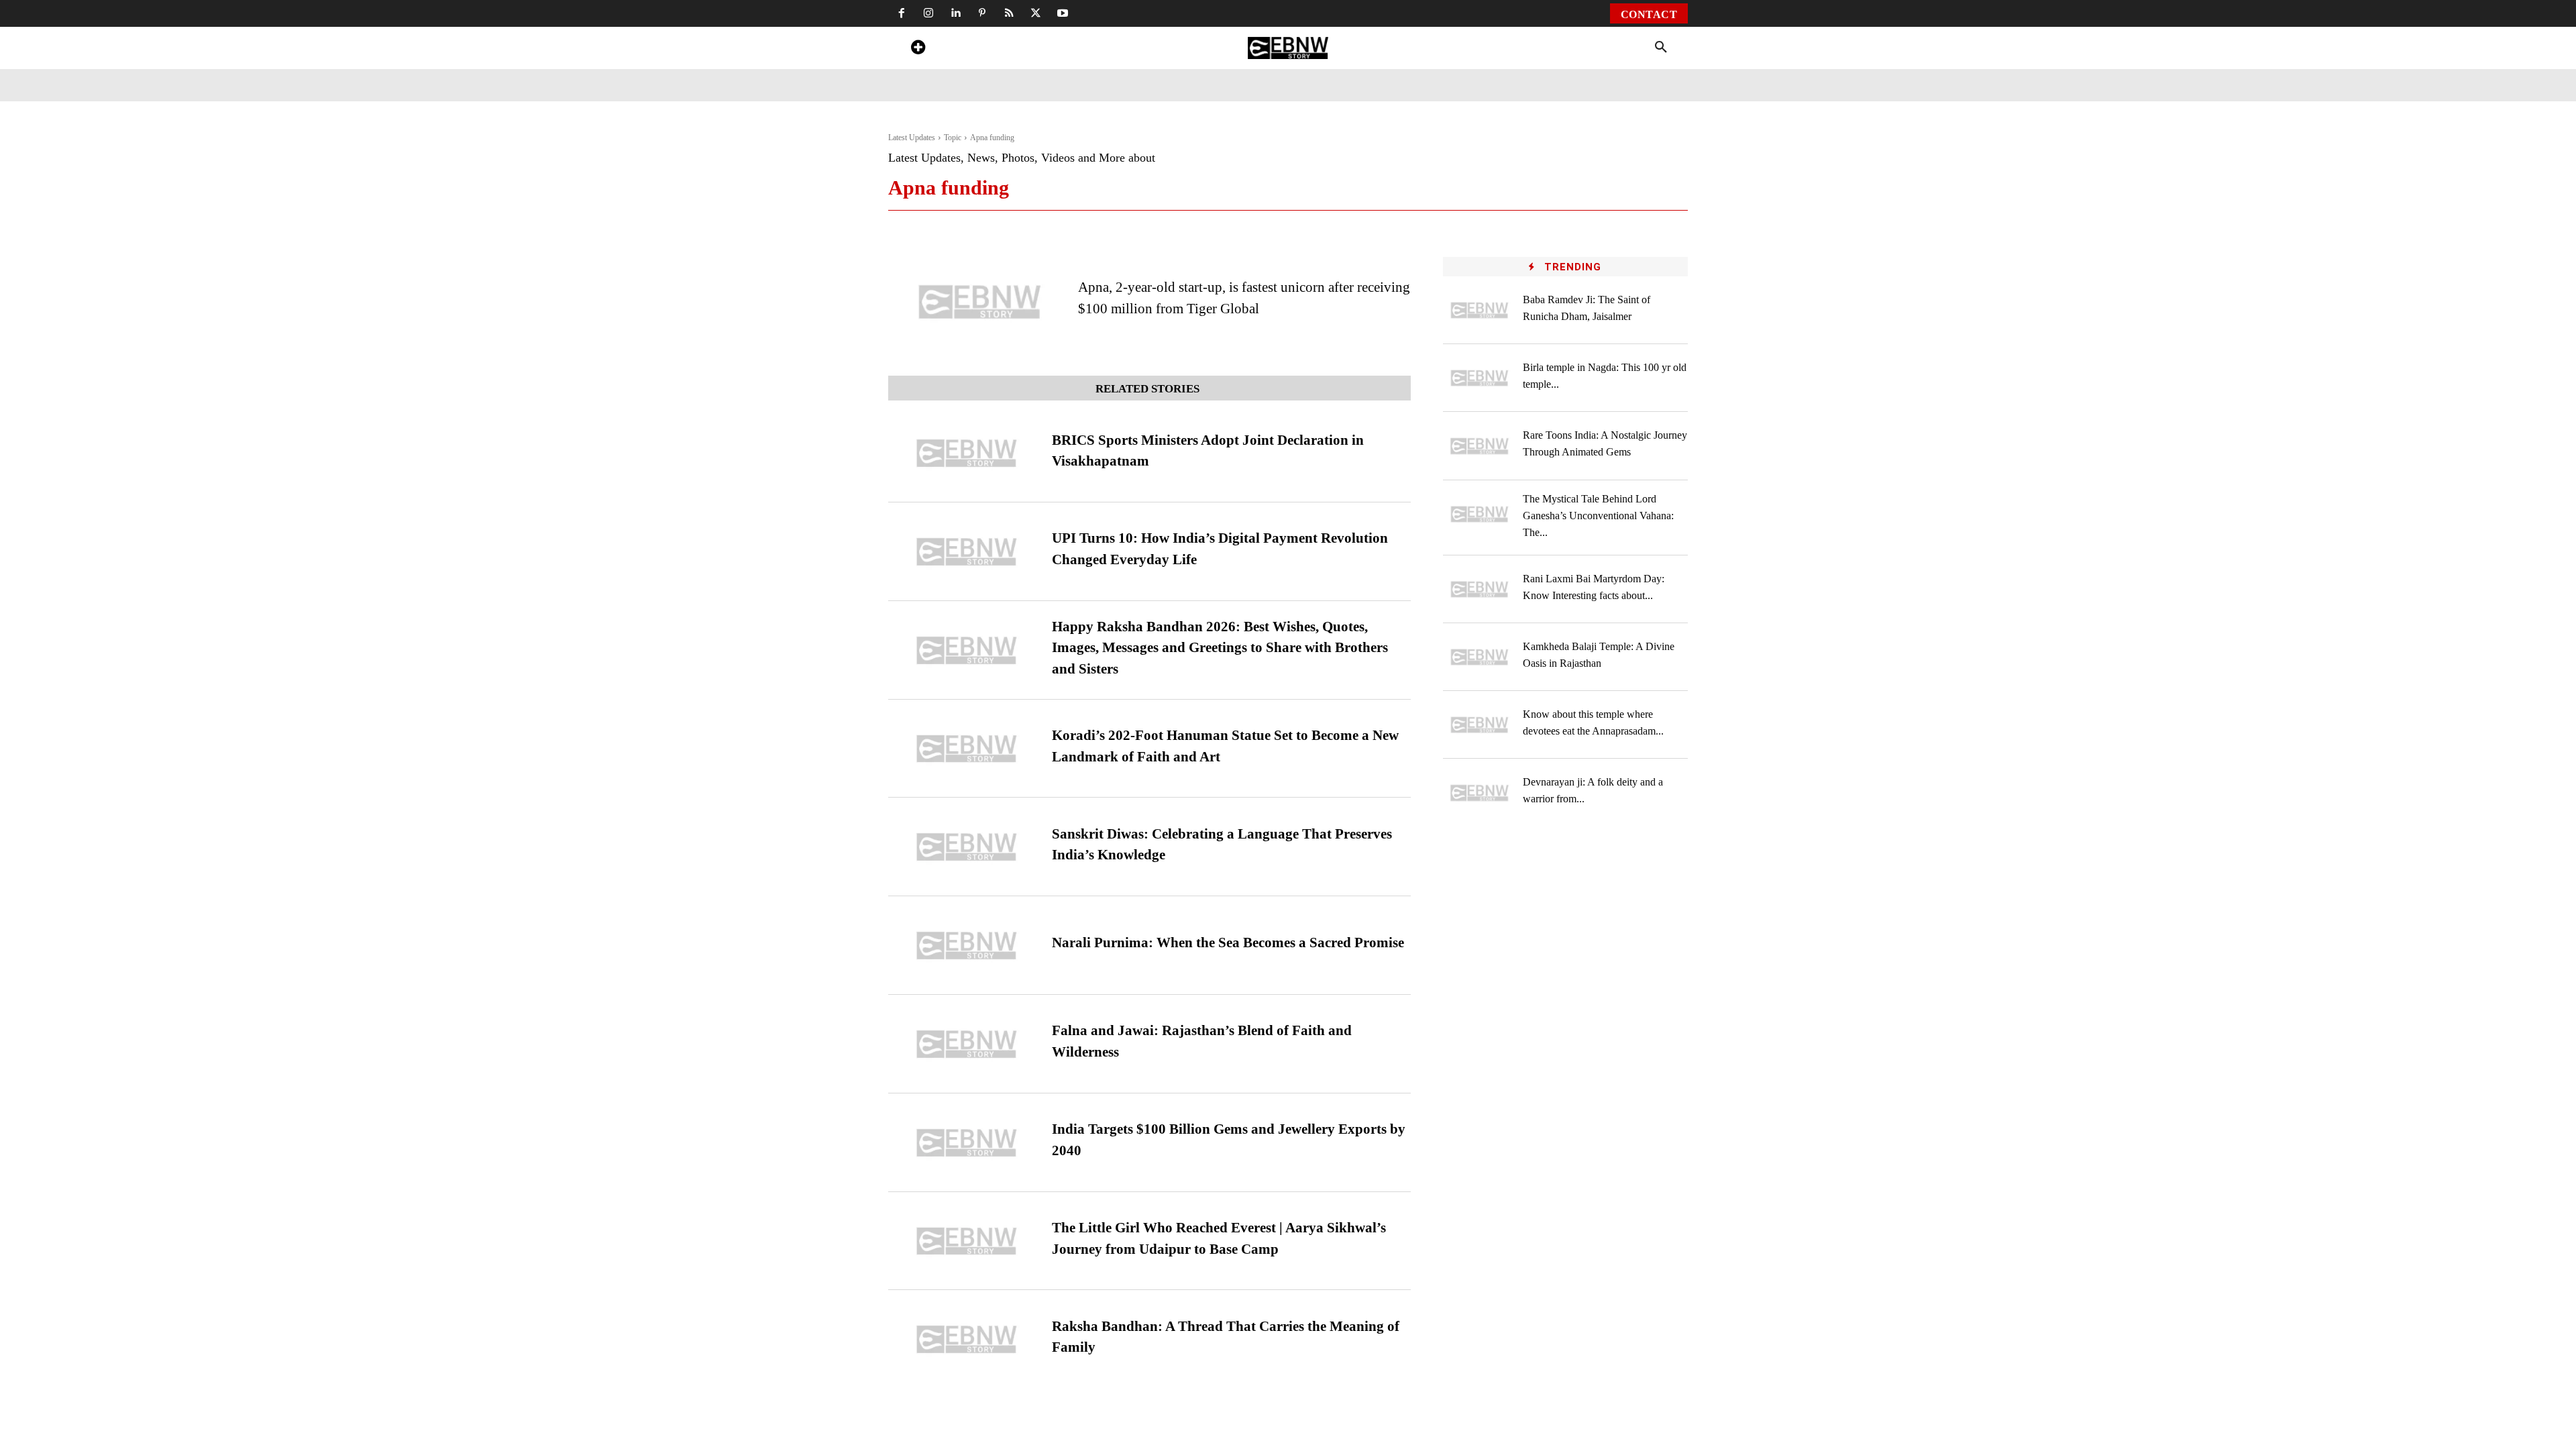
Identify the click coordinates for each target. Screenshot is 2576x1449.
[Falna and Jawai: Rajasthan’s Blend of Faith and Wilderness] (967, 1044)
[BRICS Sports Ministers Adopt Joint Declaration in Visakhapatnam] (967, 453)
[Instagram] (928, 13)
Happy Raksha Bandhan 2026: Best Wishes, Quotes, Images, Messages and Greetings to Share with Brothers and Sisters (1220, 648)
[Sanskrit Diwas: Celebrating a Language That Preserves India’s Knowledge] (967, 847)
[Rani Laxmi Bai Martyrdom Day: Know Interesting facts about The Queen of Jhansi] (1480, 589)
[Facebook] (902, 13)
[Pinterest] (982, 13)
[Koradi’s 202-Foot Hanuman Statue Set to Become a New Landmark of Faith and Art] (967, 749)
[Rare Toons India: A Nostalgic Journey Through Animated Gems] (1480, 446)
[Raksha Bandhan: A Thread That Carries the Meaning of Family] (967, 1339)
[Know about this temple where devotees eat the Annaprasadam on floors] (1480, 725)
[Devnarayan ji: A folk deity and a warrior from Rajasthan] (1480, 793)
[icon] (918, 49)
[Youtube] (1063, 13)
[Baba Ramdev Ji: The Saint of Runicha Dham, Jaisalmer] (1480, 310)
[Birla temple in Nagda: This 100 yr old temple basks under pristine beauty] (1480, 378)
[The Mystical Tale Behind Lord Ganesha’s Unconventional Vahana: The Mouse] (1480, 514)
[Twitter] (1036, 13)
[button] (1661, 48)
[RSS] (1009, 13)
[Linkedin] (955, 13)
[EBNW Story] (1288, 48)
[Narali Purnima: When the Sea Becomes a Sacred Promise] (967, 946)
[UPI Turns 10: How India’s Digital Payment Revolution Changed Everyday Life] (967, 552)
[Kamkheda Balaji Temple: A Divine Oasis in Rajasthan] (1480, 657)
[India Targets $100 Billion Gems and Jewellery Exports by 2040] (967, 1143)
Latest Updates (912, 138)
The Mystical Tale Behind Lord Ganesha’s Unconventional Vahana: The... (1598, 516)
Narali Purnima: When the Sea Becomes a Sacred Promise (1228, 943)
